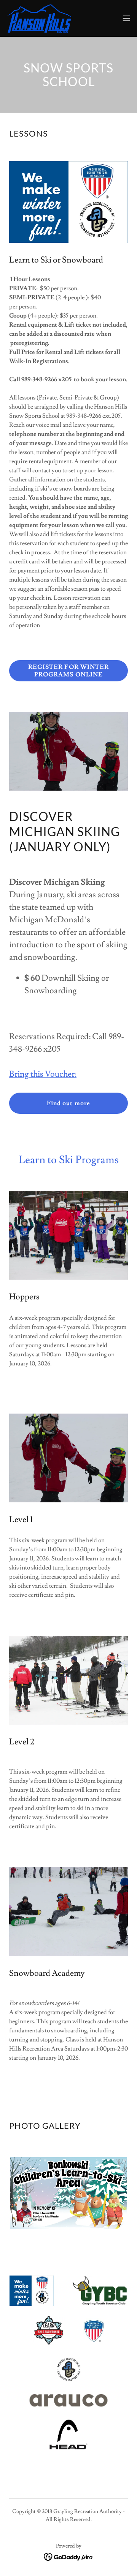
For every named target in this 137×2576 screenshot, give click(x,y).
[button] (126, 18)
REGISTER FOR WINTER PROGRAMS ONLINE (68, 671)
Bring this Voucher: (43, 1074)
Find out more (68, 1103)
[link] (40, 18)
